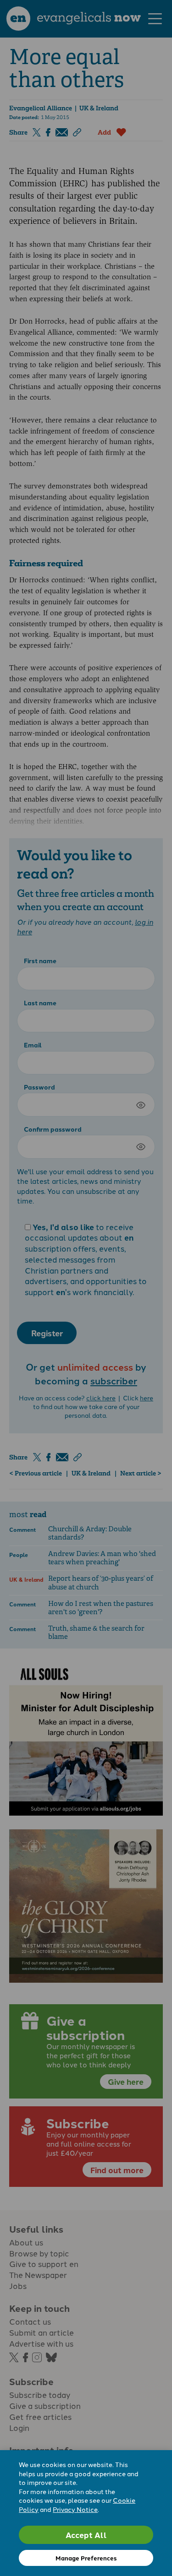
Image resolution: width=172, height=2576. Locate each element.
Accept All (86, 2535)
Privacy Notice (75, 2509)
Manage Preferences (86, 2558)
